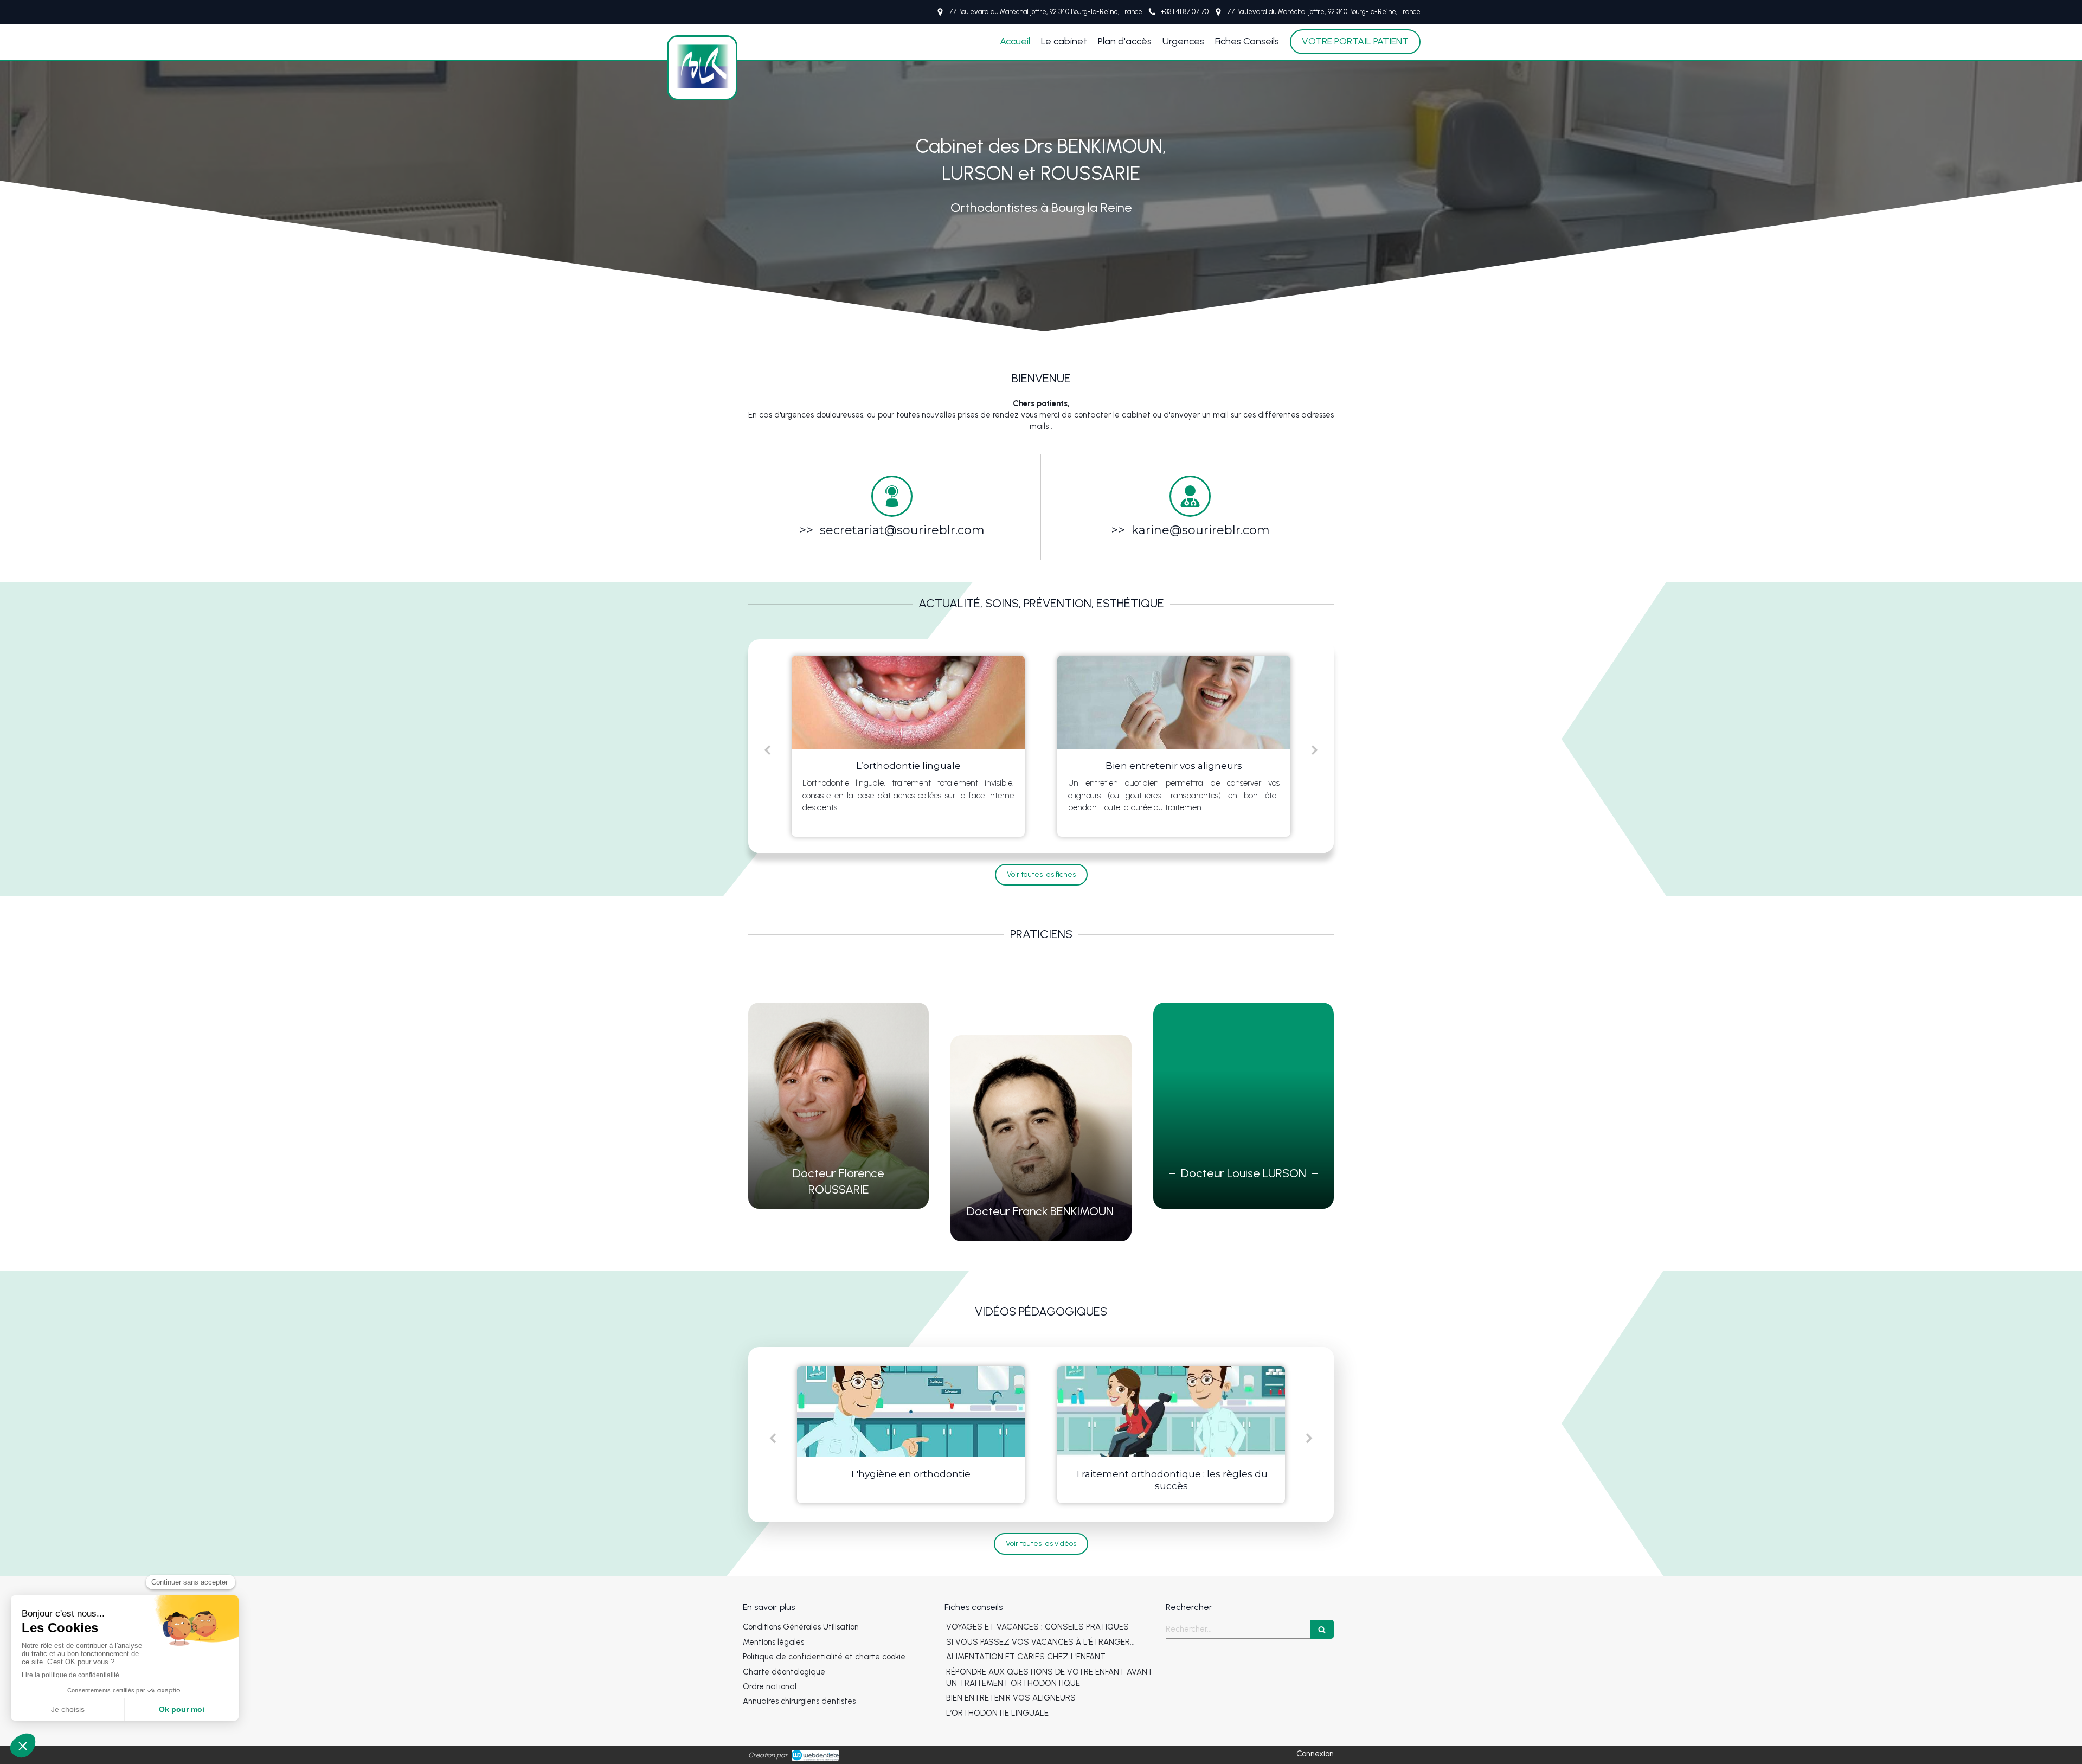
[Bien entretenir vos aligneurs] (908, 702)
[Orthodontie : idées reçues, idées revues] (1171, 1412)
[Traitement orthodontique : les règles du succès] (911, 1412)
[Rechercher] (1322, 1629)
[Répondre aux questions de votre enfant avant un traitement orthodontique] (1174, 702)
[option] (908, 746)
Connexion (1315, 1754)
